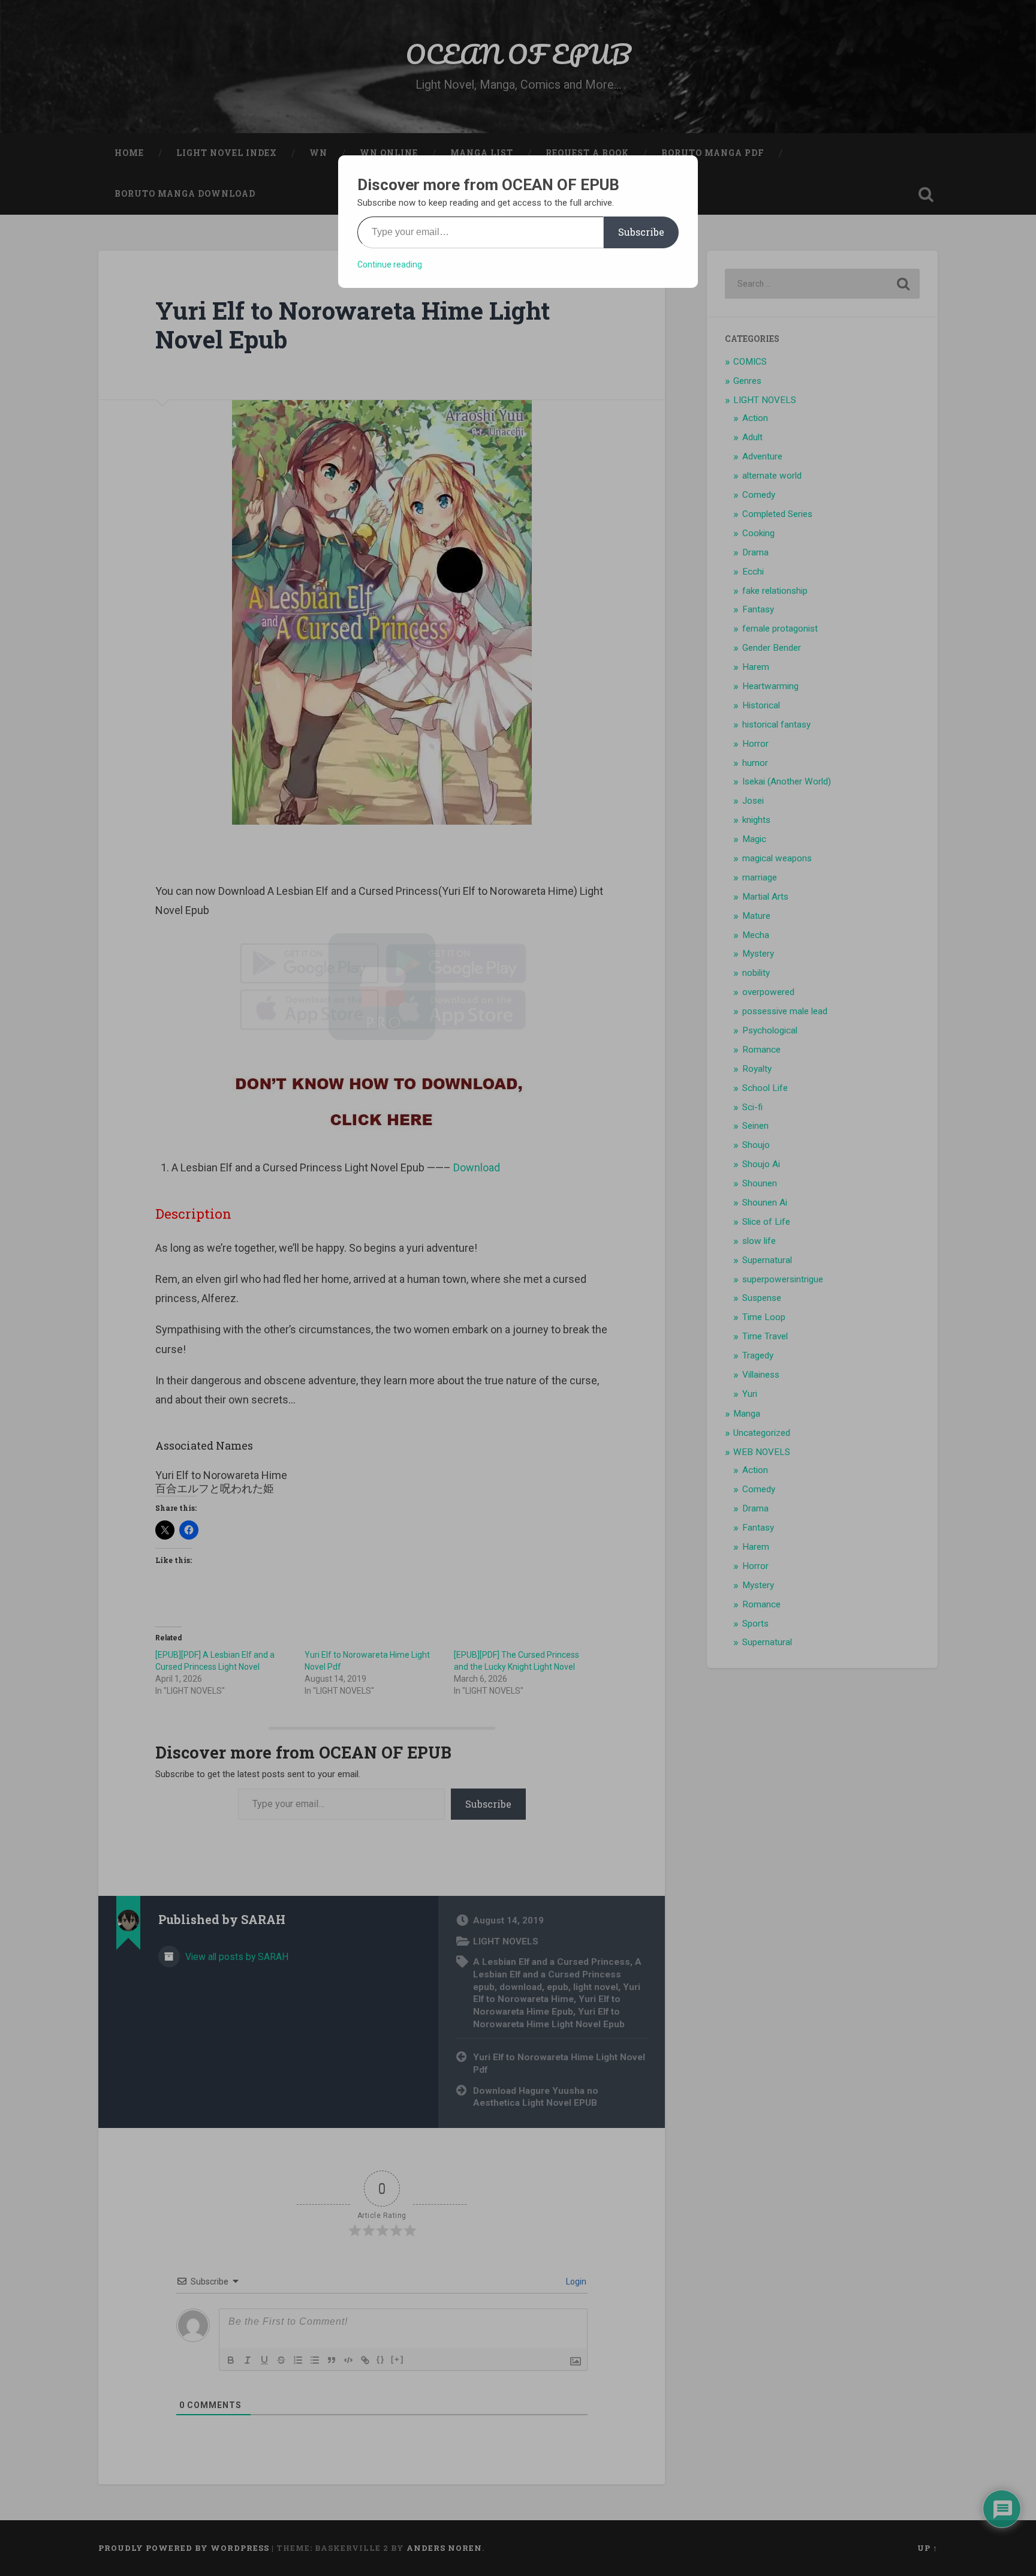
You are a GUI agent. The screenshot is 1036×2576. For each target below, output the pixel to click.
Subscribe (641, 232)
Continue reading (390, 264)
